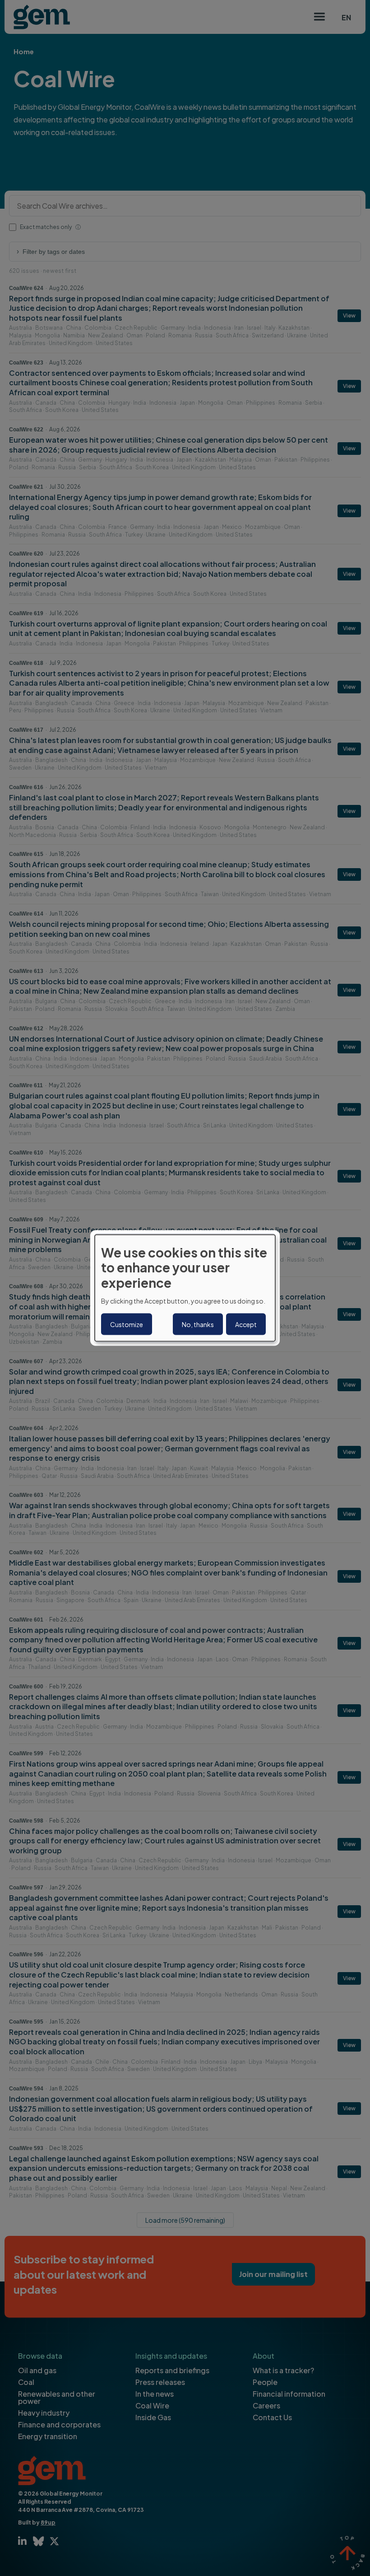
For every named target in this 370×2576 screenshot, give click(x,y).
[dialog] (185, 1288)
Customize (127, 1324)
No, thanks (198, 1324)
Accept (246, 1324)
